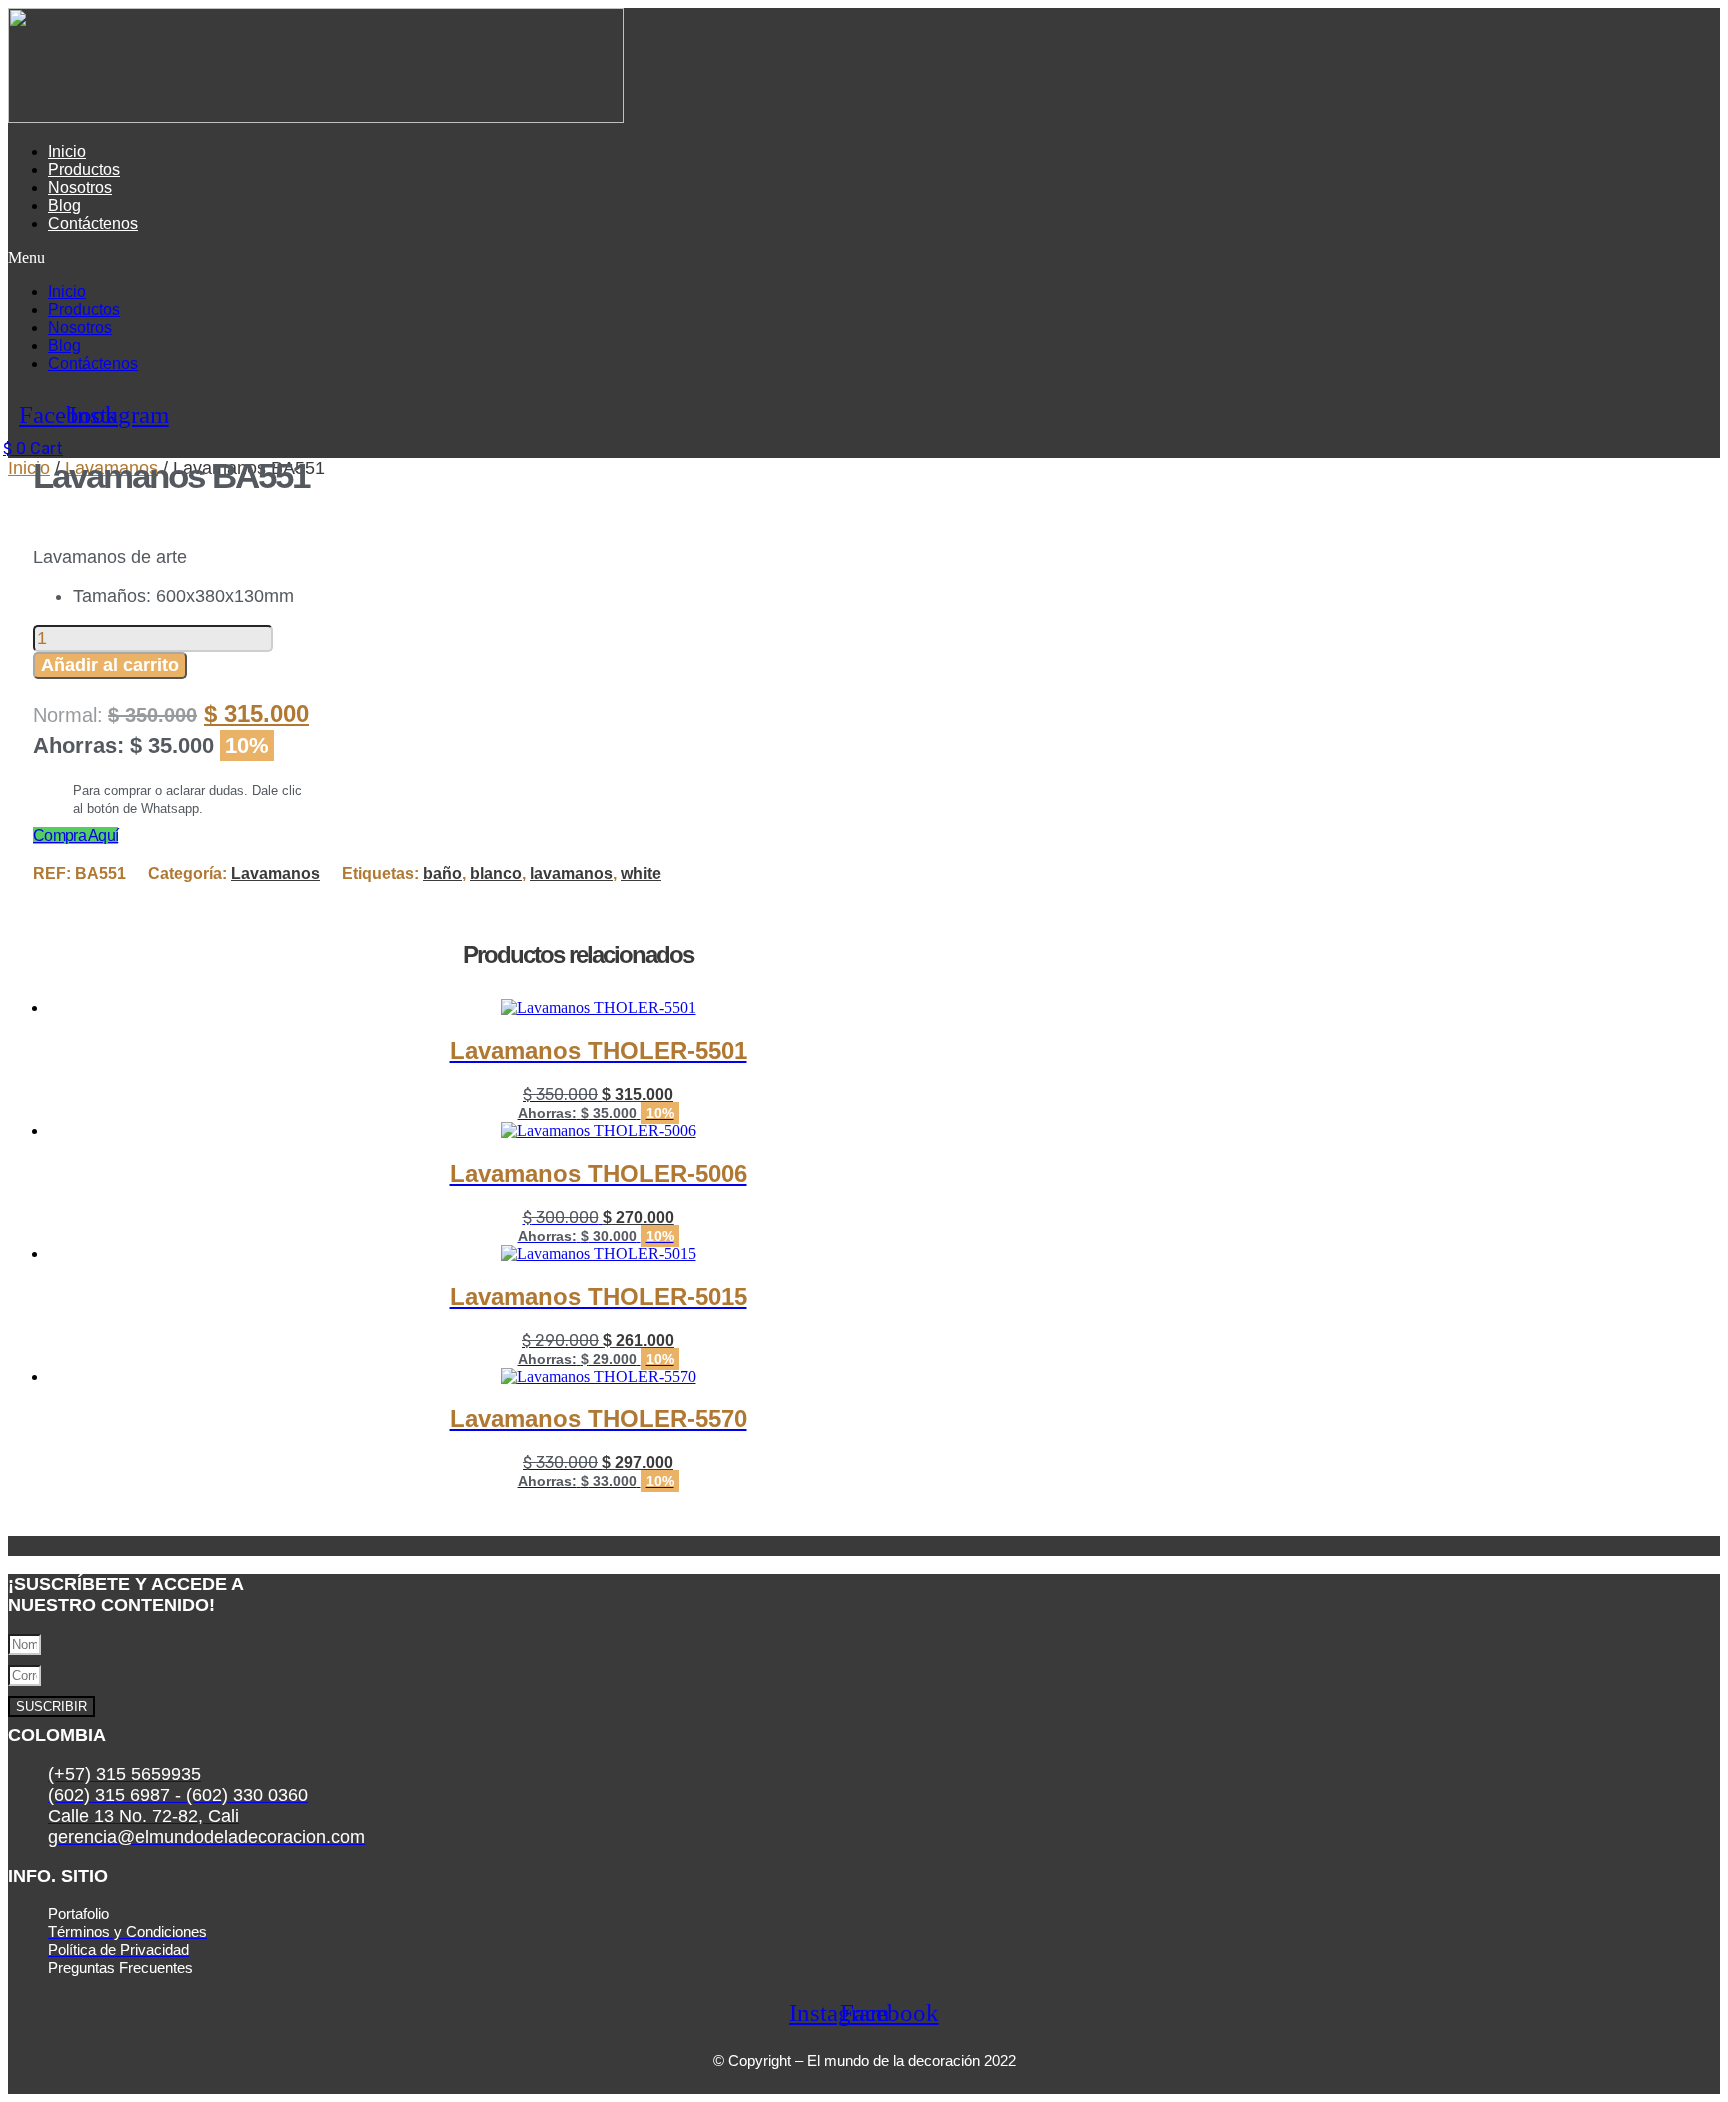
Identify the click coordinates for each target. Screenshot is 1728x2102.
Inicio (67, 151)
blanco (496, 873)
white (641, 873)
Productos (84, 169)
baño (442, 873)
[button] (521, 258)
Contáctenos (93, 223)
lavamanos (571, 873)
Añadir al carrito (110, 665)
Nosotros (80, 187)
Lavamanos (275, 873)
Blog (64, 205)
